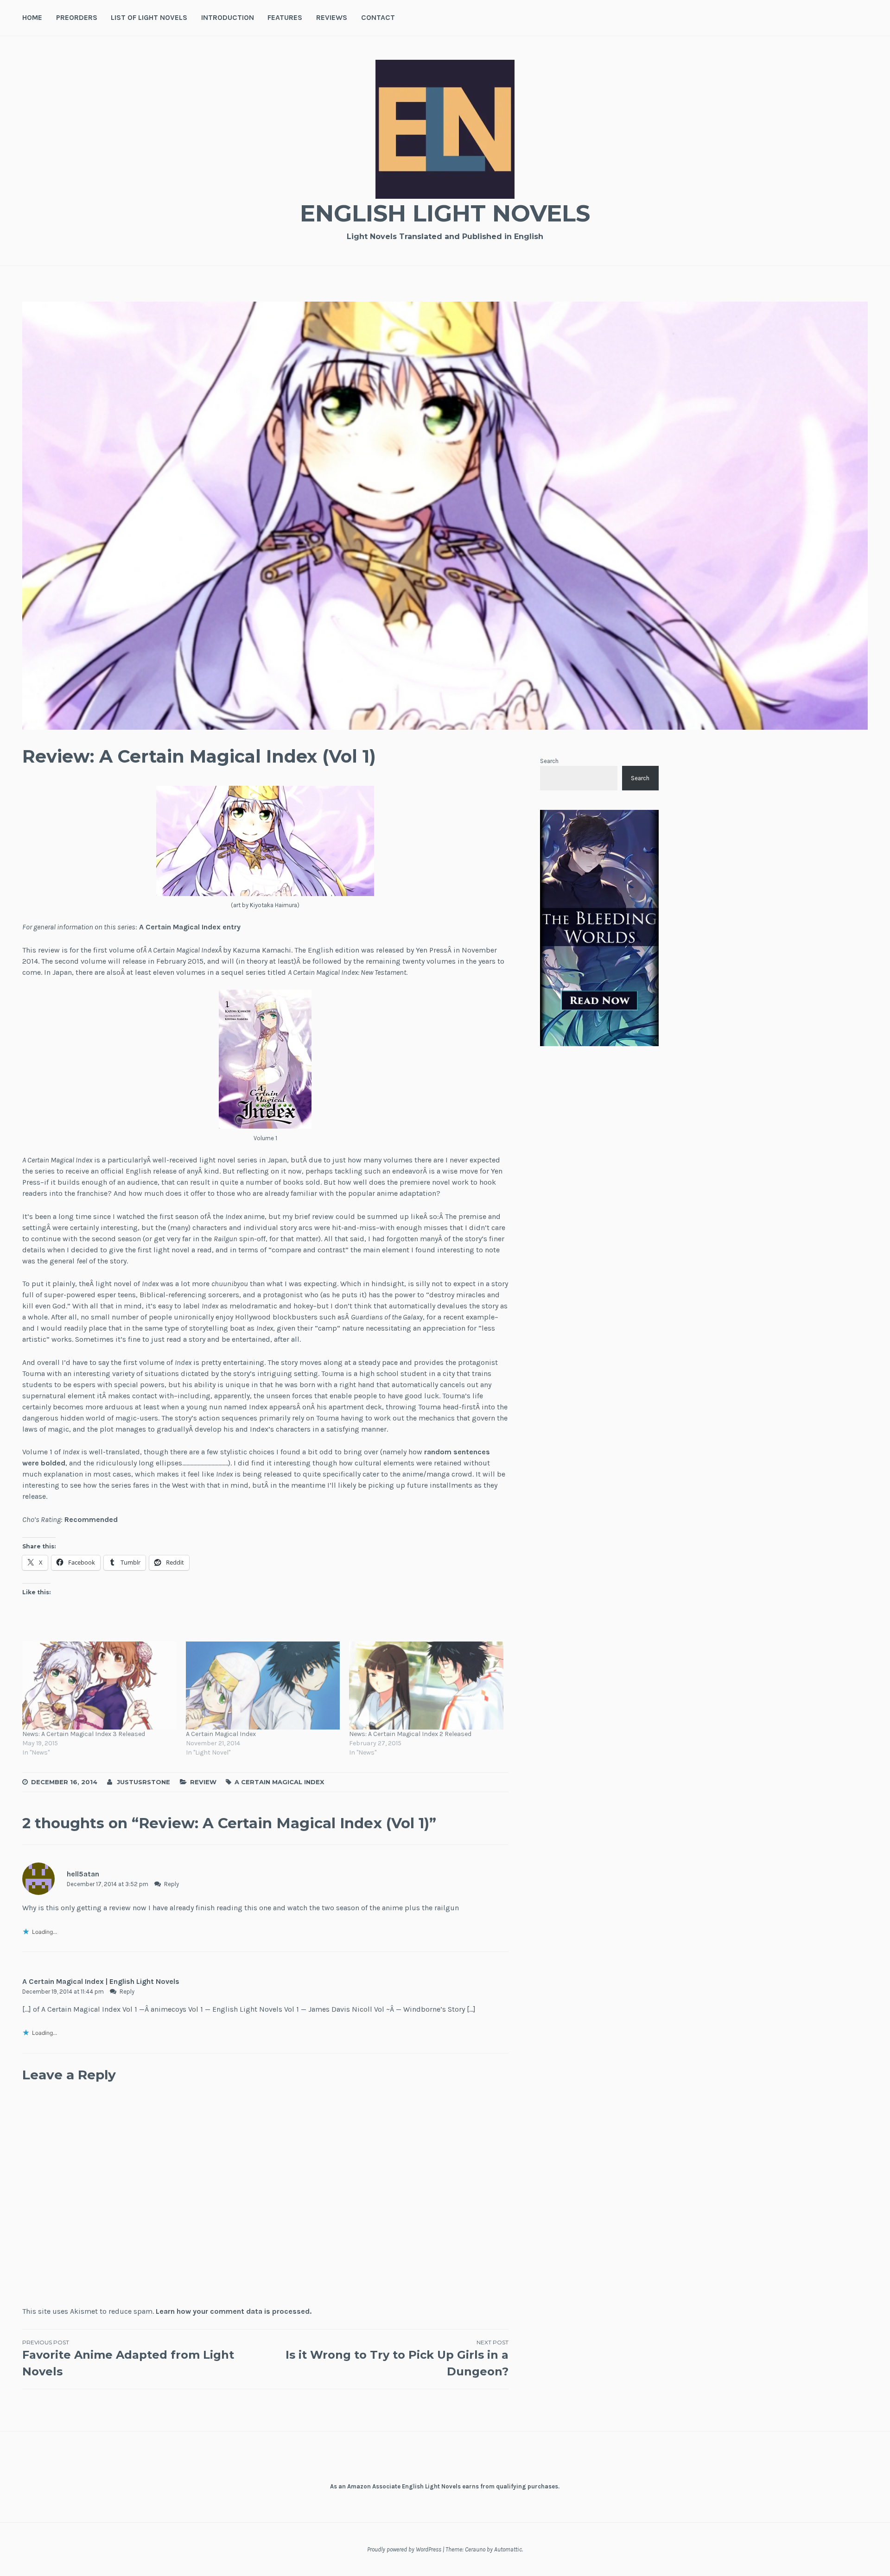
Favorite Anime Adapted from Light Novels (128, 2358)
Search (549, 761)
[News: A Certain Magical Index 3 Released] (99, 1686)
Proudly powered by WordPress (404, 2549)
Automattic (508, 2549)
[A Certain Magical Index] (263, 1686)
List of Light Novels (149, 17)
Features (285, 17)
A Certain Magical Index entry (190, 927)
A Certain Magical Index (221, 1734)
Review (203, 1782)
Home (32, 17)
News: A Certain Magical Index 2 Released (410, 1734)
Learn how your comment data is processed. (234, 2311)
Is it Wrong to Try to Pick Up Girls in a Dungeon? (397, 2358)
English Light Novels (445, 213)
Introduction (228, 17)
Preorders (77, 17)
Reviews (332, 17)
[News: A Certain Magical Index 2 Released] (426, 1686)
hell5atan (83, 1874)
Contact (378, 17)
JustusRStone (143, 1782)
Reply (172, 1884)
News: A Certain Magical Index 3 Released (84, 1734)
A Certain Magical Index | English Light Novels (101, 1981)
